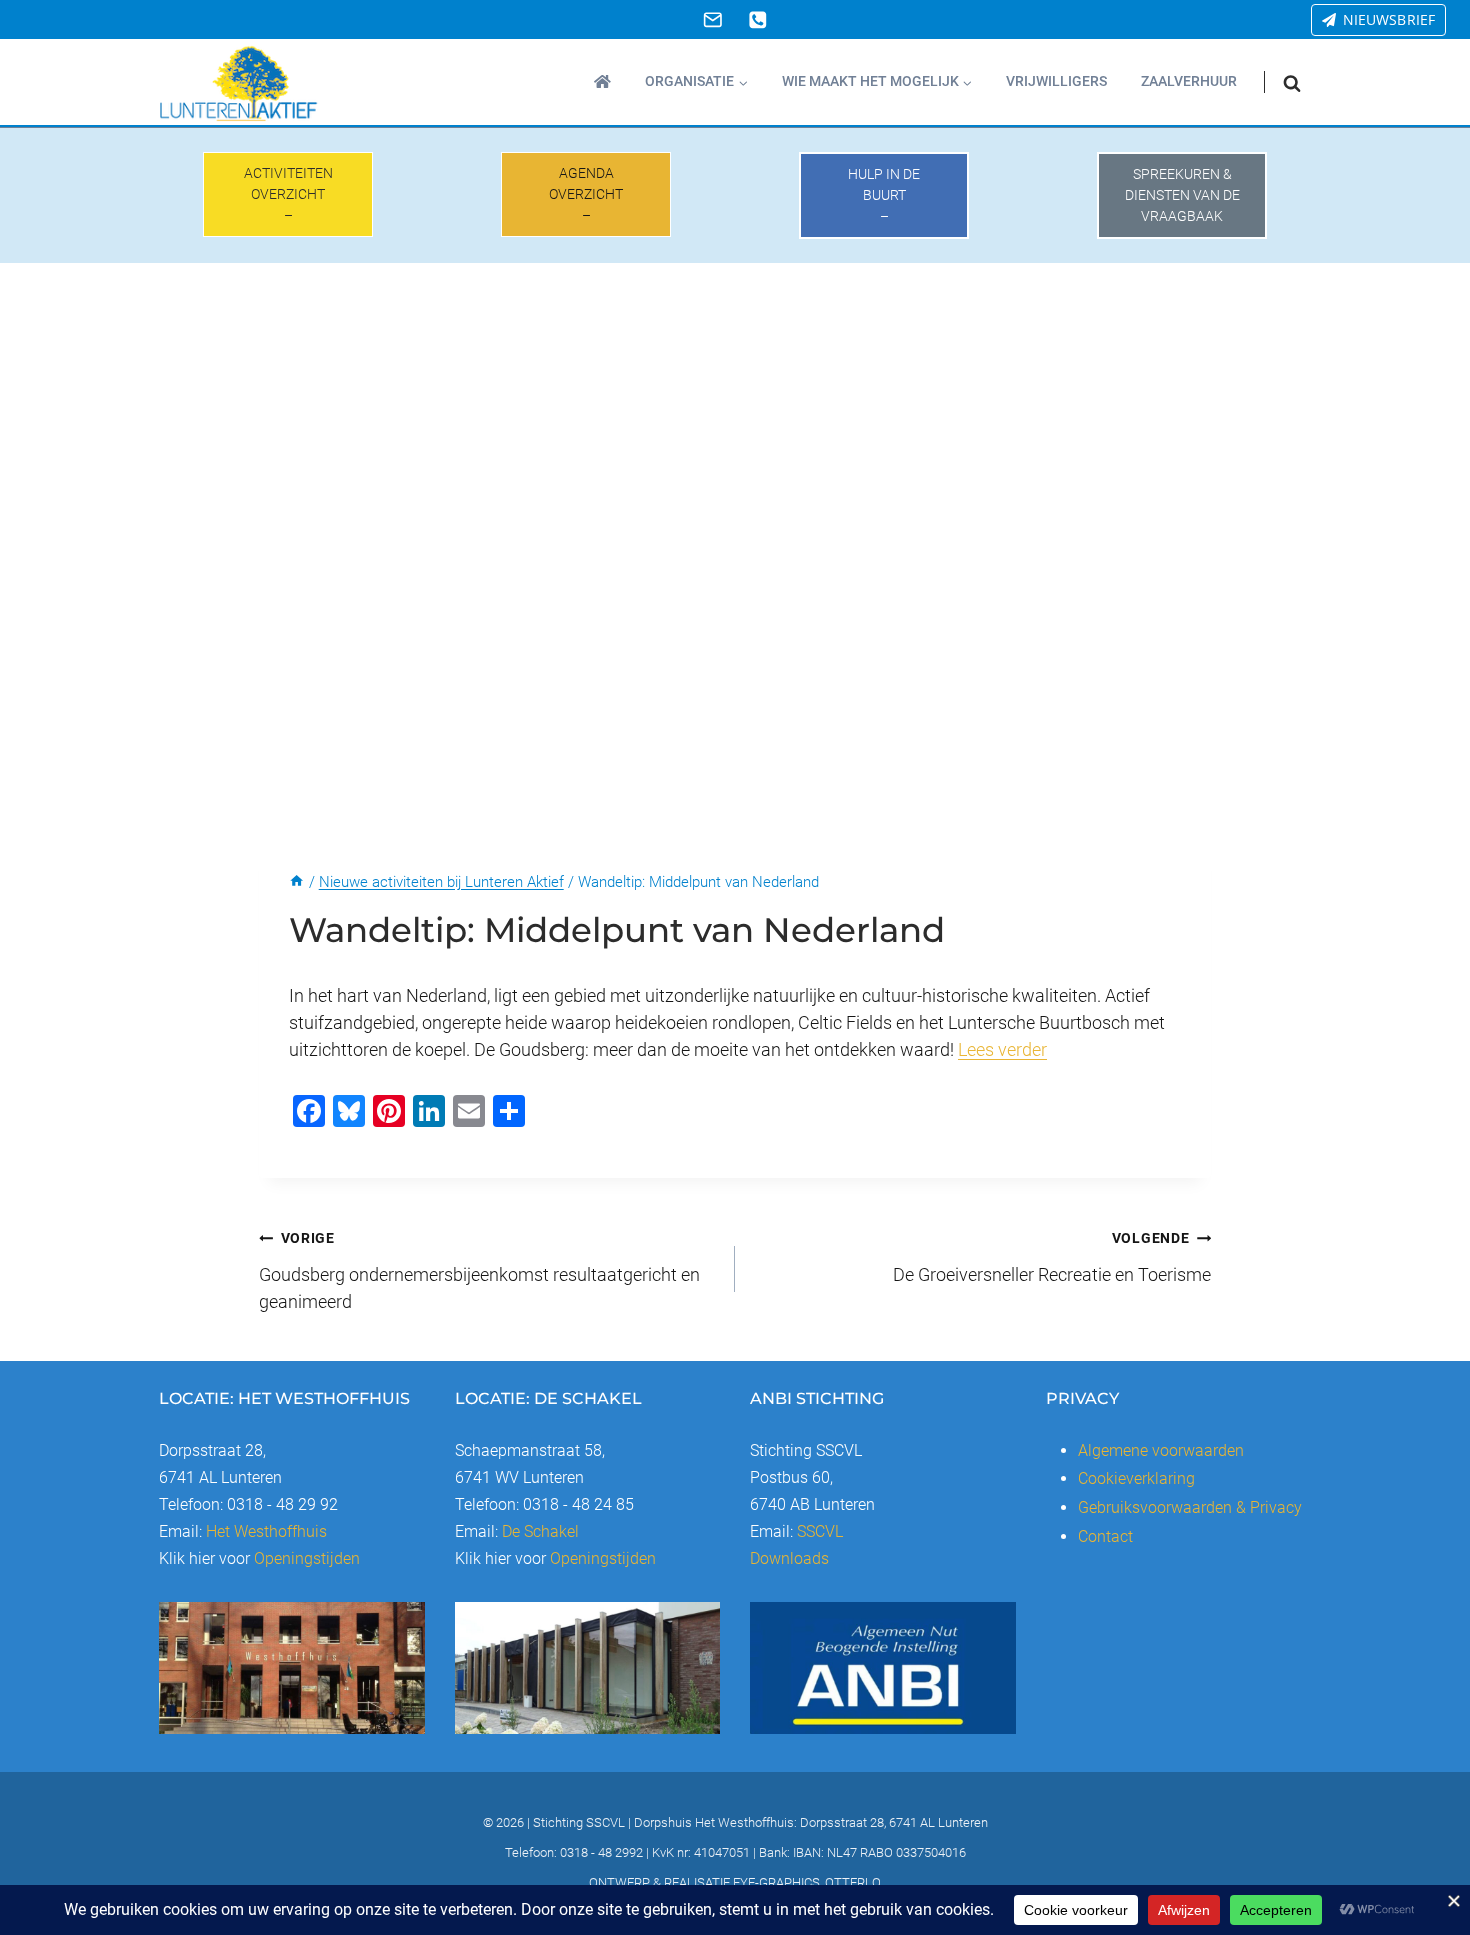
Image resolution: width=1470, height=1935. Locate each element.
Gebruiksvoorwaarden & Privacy (1190, 1507)
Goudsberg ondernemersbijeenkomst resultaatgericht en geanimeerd (479, 1271)
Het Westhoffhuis (266, 1531)
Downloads (789, 1558)
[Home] (296, 882)
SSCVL (820, 1531)
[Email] (712, 19)
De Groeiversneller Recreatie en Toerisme (1052, 1257)
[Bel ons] (757, 19)
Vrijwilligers (1056, 81)
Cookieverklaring (1136, 1478)
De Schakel (540, 1531)
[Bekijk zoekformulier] (1292, 82)
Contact (1105, 1536)
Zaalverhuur (1189, 81)
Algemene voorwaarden (1161, 1450)
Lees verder (1002, 1049)
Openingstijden (307, 1558)
